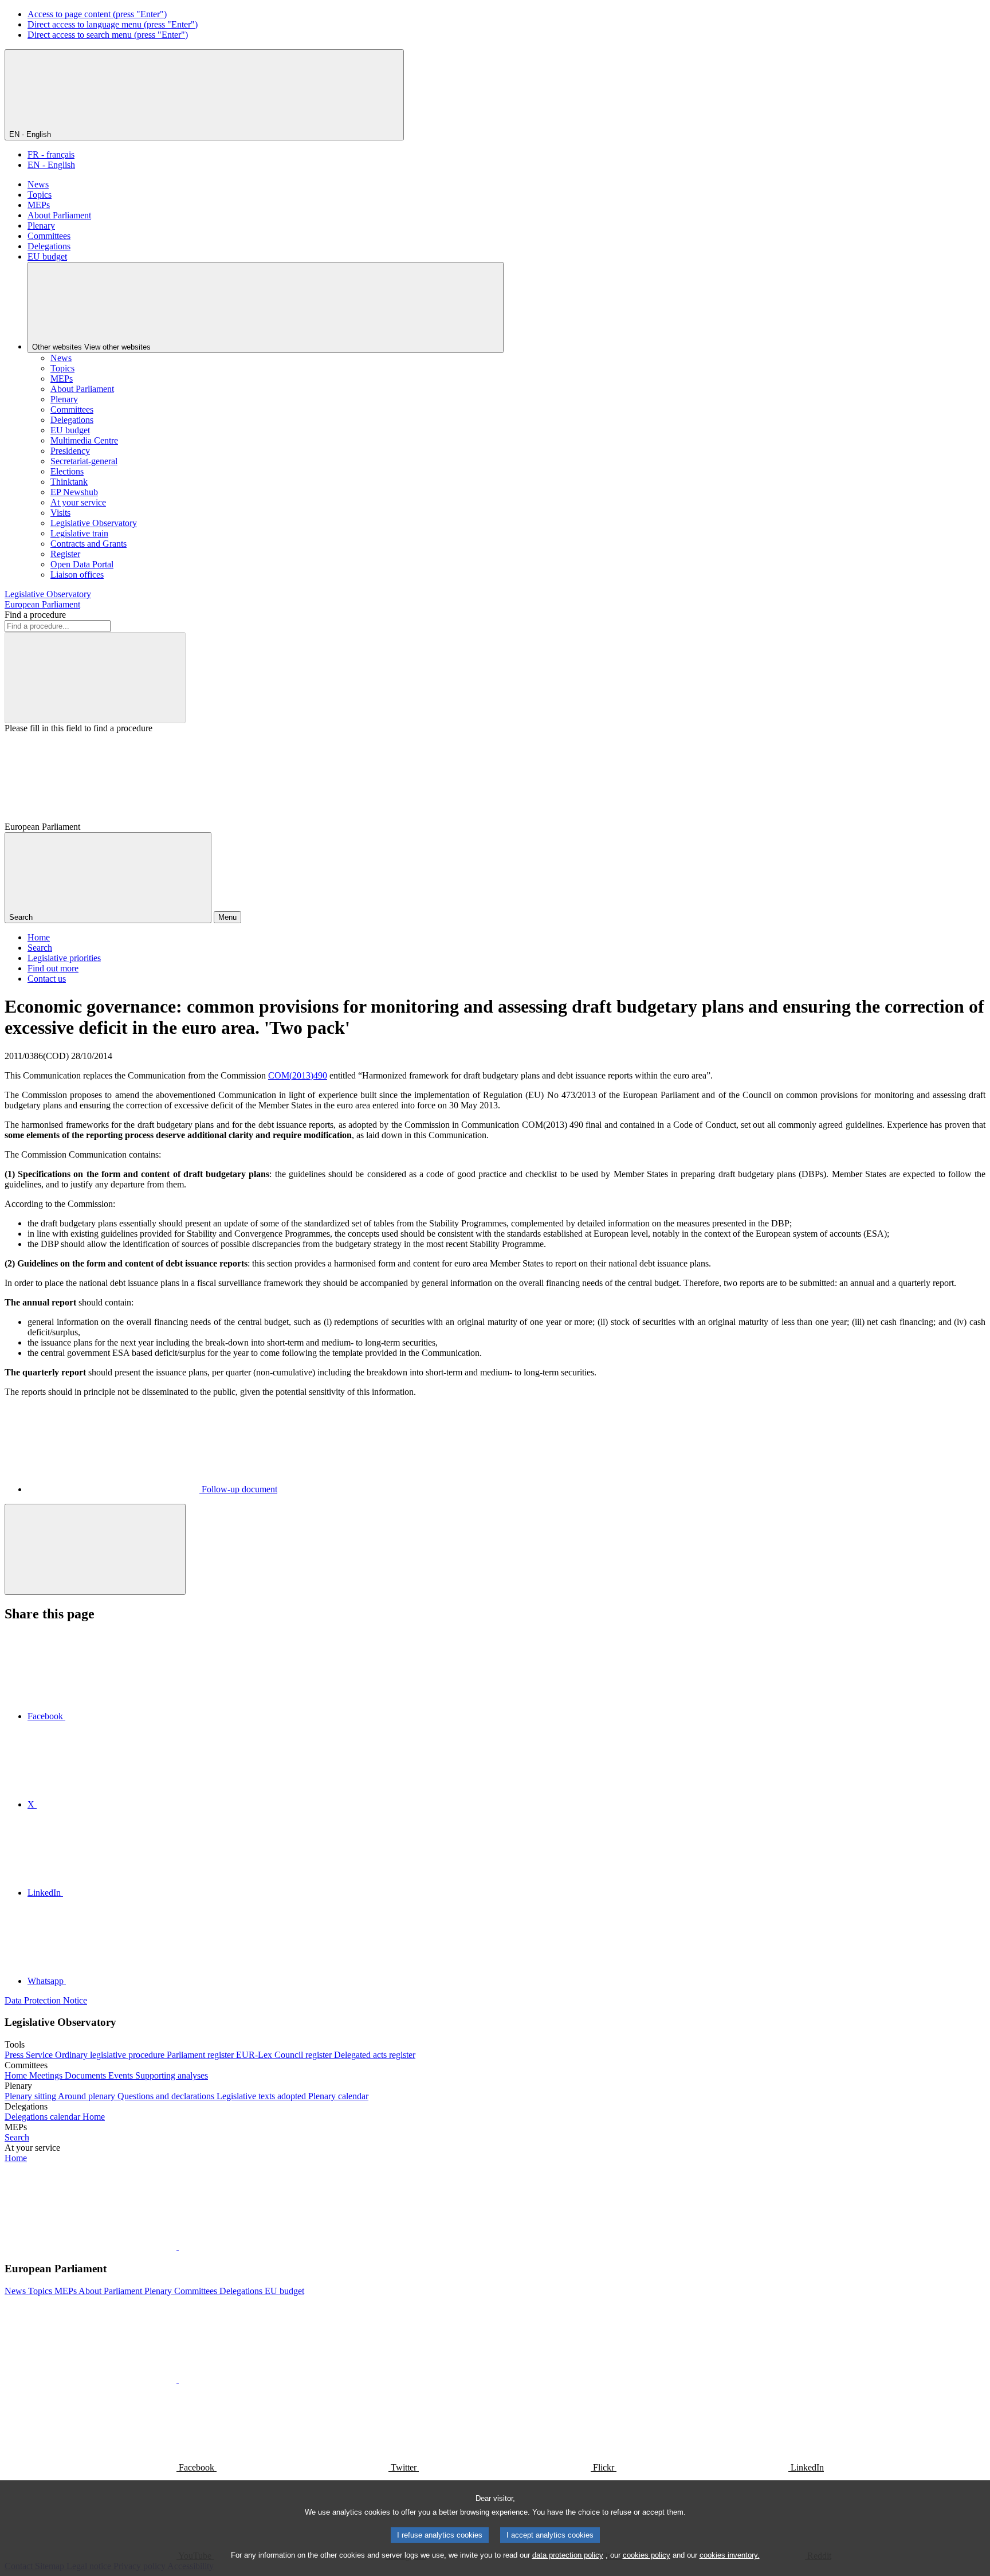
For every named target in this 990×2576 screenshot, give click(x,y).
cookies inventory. (730, 2555)
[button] (178, 2246)
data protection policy (568, 2555)
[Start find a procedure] (95, 678)
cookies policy (647, 2555)
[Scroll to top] (95, 1549)
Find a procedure (35, 615)
